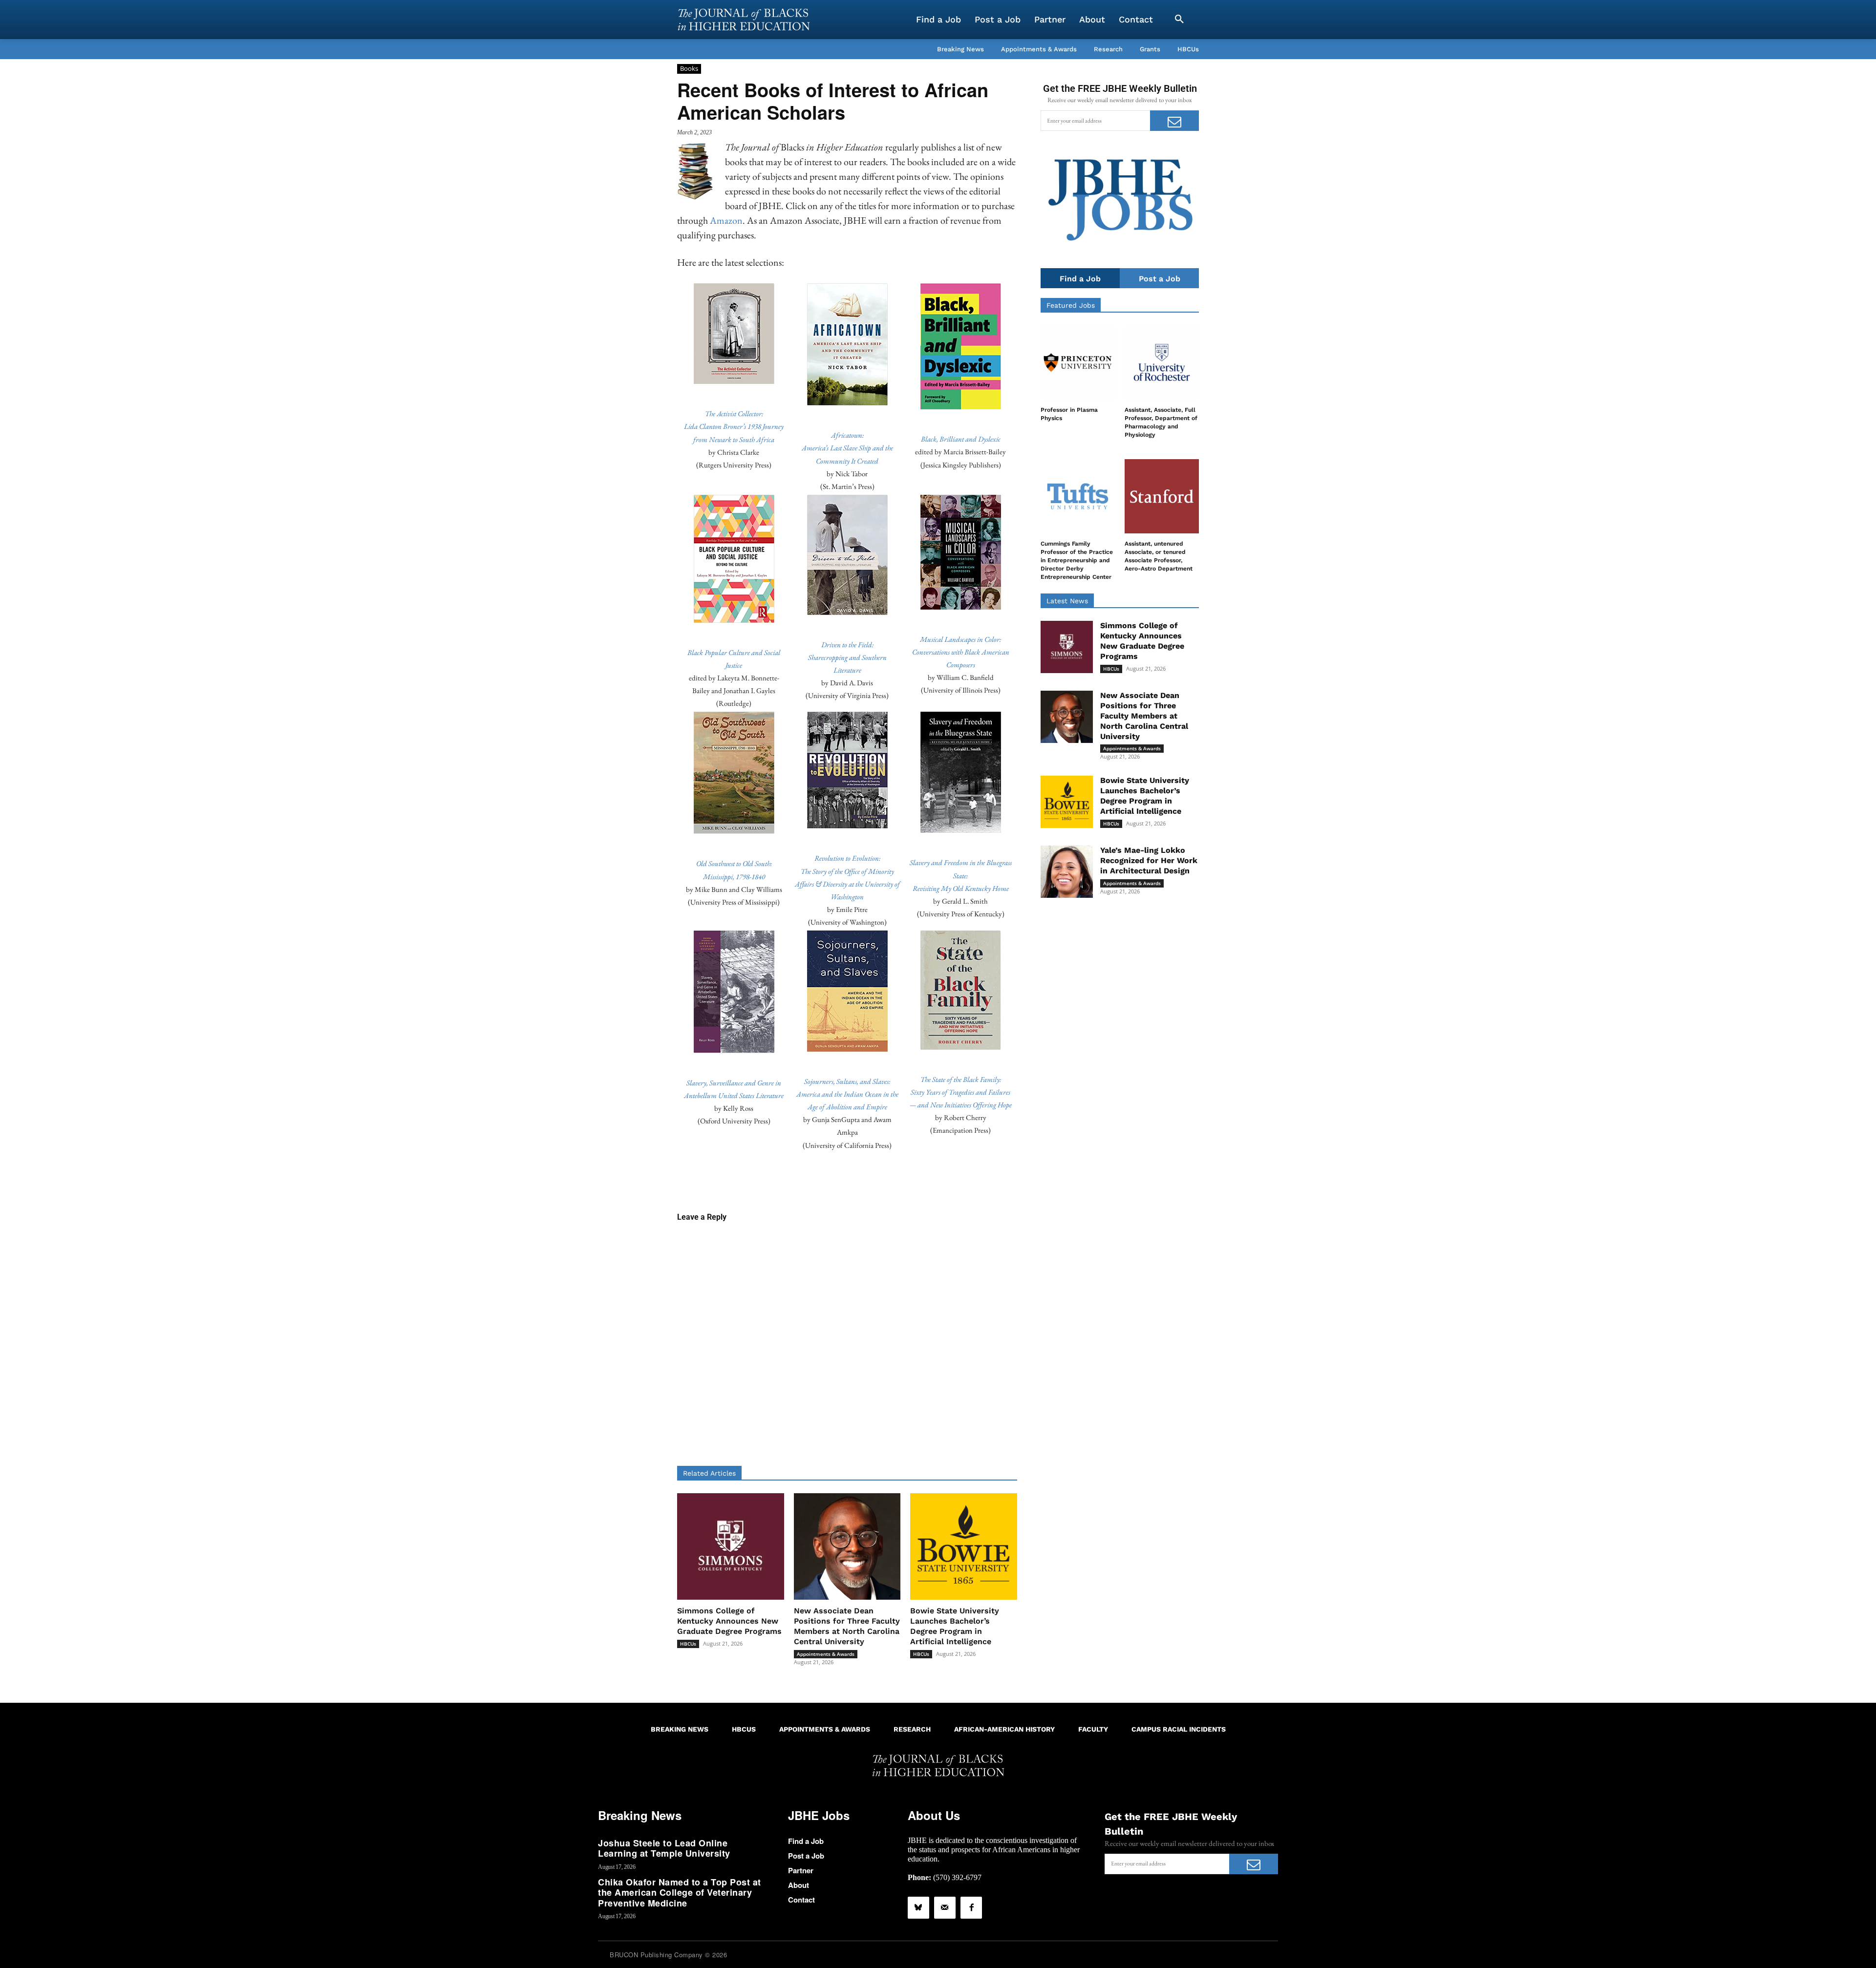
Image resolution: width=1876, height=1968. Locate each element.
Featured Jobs (1071, 305)
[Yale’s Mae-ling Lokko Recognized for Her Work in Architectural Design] (1067, 872)
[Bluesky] (918, 1907)
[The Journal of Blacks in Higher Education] (744, 20)
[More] (922, 1181)
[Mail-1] (945, 1907)
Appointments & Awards (826, 1654)
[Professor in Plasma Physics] (1078, 362)
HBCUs (688, 1644)
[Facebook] (971, 1907)
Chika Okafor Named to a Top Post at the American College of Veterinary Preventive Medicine (680, 1893)
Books (689, 68)
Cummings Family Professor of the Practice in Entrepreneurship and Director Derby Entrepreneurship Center (1077, 560)
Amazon (726, 220)
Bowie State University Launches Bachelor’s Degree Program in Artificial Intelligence (955, 1626)
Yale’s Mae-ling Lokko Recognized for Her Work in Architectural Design (1149, 860)
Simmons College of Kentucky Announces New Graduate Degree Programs (729, 1621)
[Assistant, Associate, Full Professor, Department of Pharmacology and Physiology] (1162, 362)
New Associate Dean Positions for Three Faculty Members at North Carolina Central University (847, 1626)
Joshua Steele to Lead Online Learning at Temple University (664, 1848)
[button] (1179, 20)
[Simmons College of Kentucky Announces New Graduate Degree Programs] (731, 1547)
